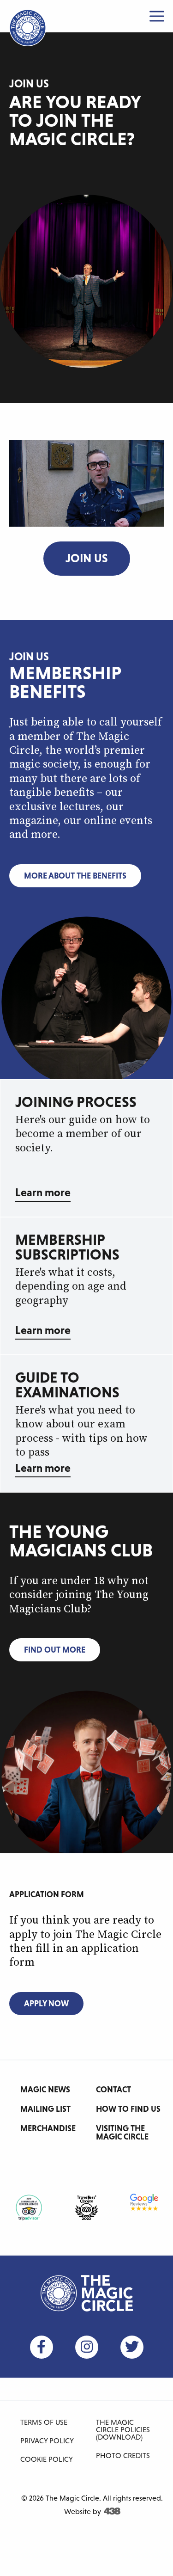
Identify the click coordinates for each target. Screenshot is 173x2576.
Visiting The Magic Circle (122, 2132)
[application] (86, 483)
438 (112, 2511)
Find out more (55, 1650)
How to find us (128, 2109)
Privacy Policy (47, 2441)
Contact (113, 2089)
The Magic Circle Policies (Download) (123, 2429)
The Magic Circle (87, 2293)
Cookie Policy (47, 2459)
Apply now (46, 2003)
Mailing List (45, 2109)
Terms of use (44, 2422)
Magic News (45, 2089)
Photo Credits (123, 2455)
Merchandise (48, 2128)
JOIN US (87, 558)
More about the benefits (75, 876)
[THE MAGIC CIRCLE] (28, 28)
